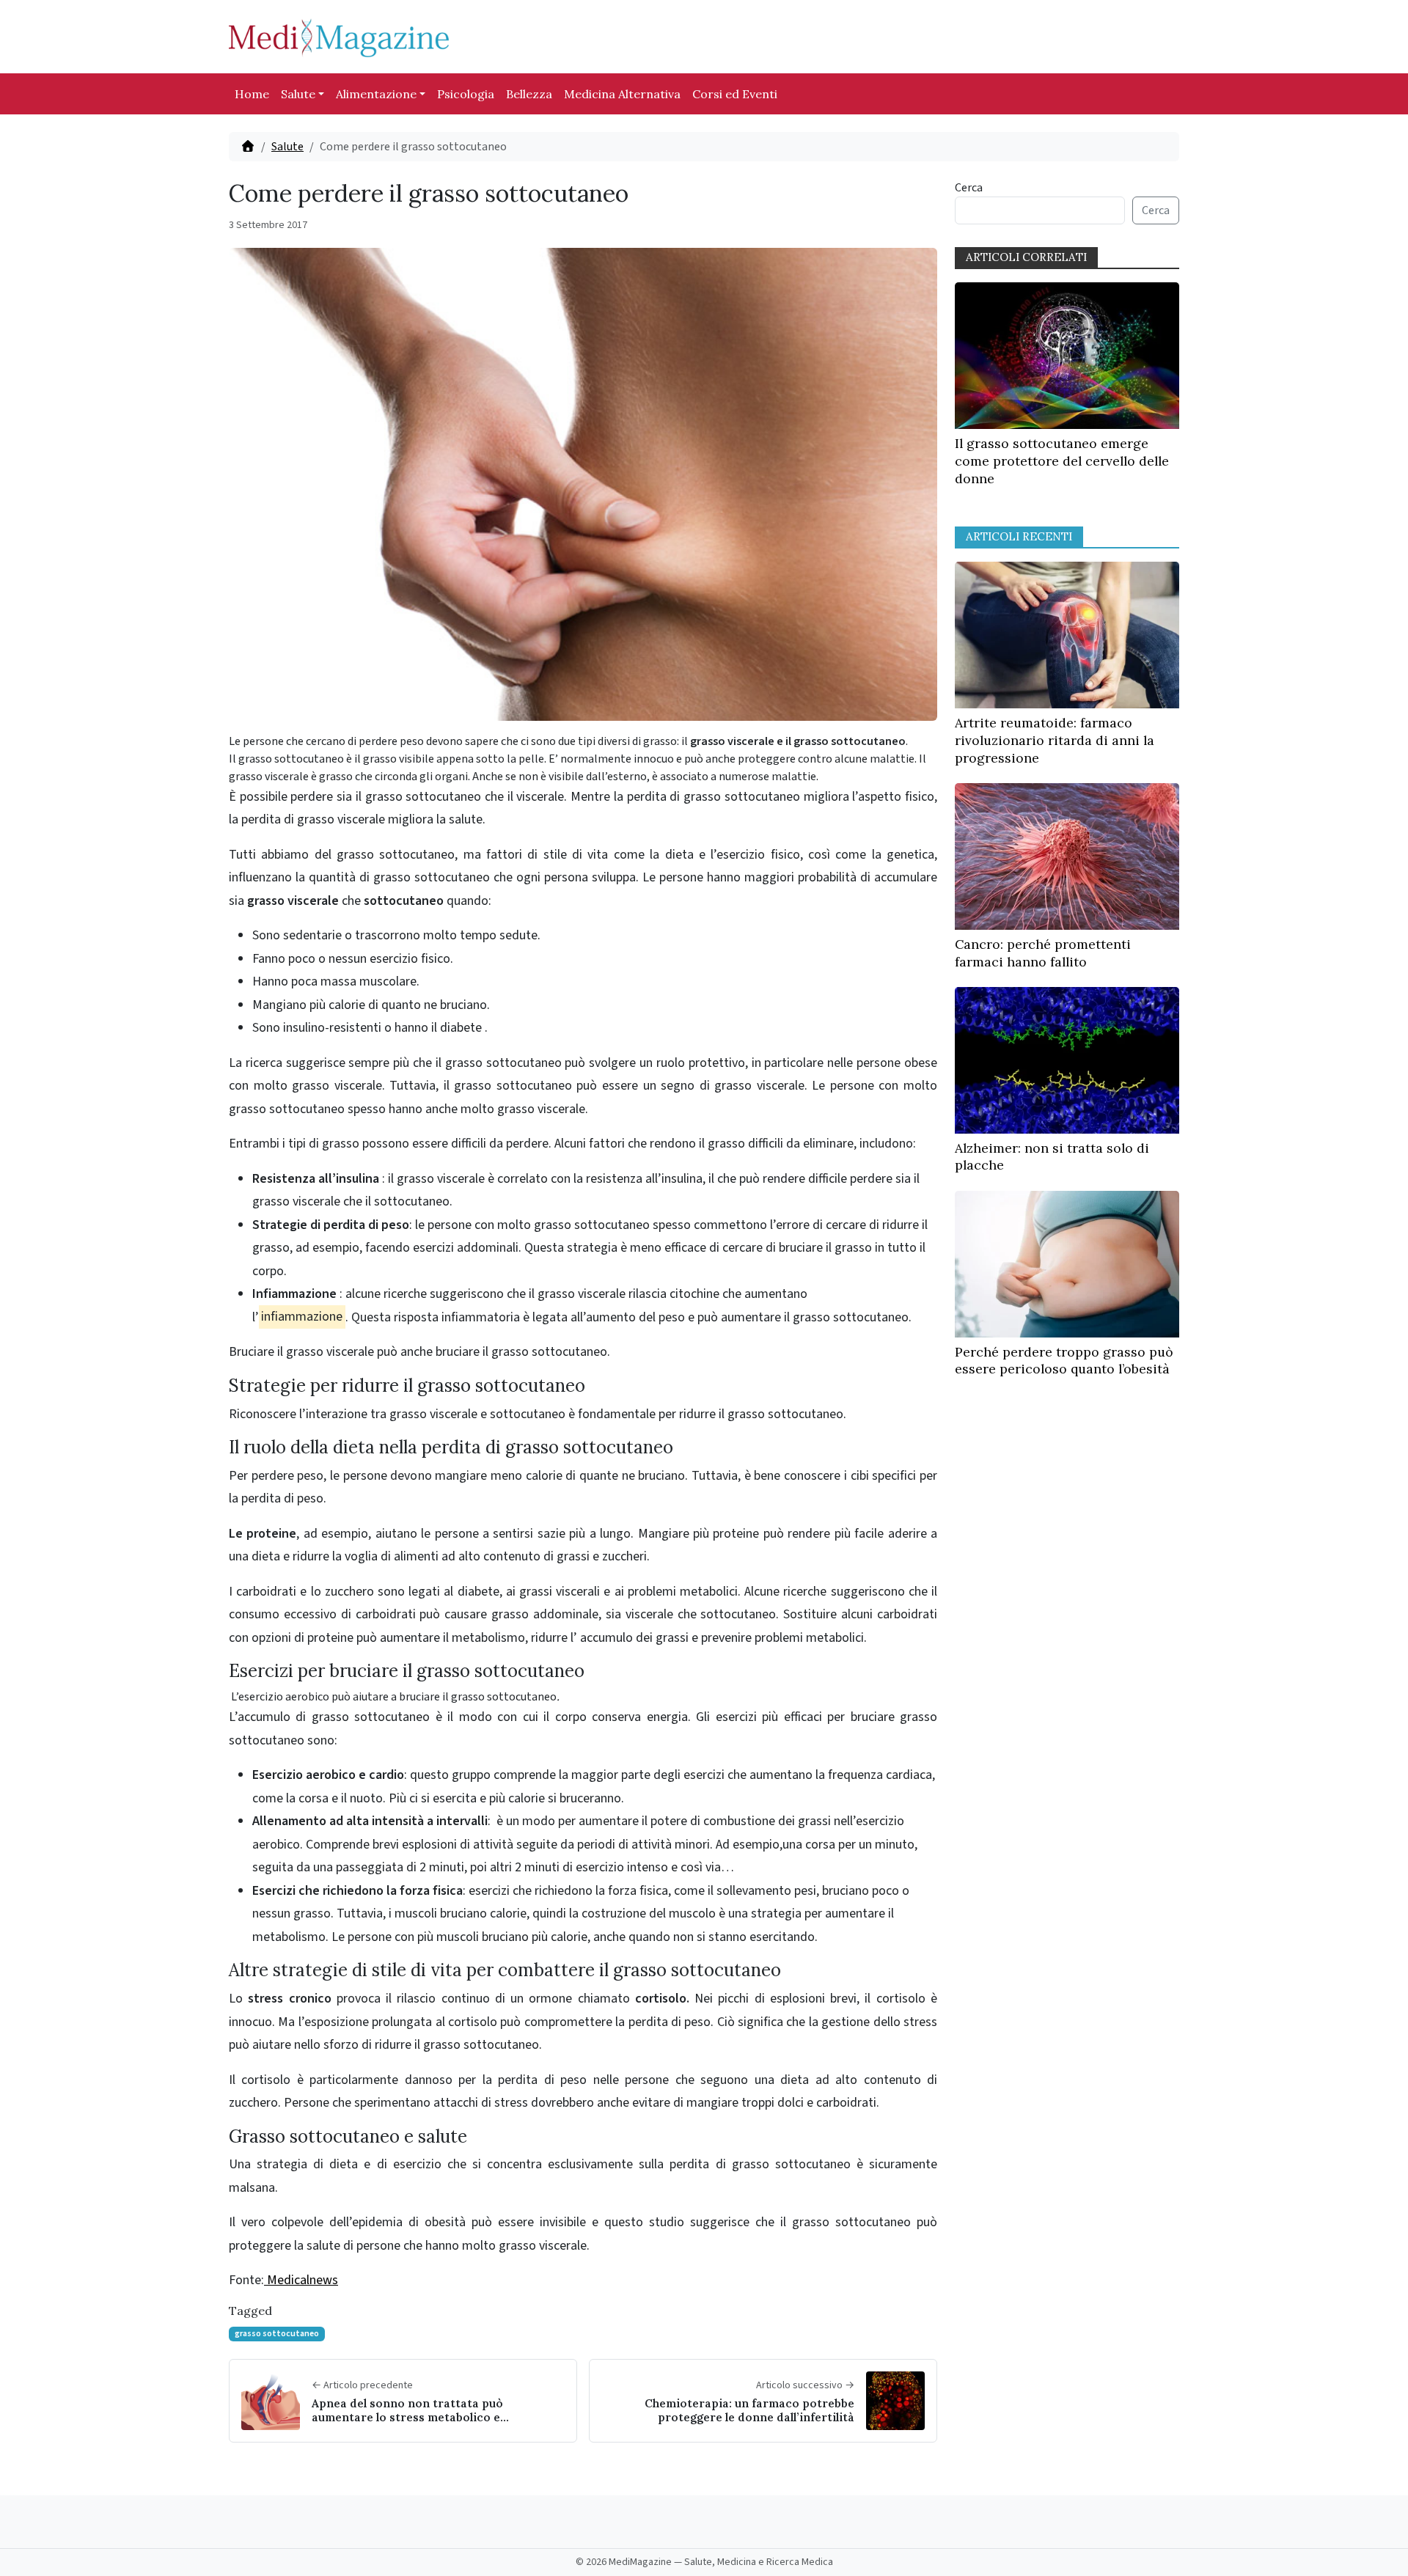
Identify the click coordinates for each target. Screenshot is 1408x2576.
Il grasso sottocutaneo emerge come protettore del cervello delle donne (1062, 461)
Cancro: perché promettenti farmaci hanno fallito (1043, 953)
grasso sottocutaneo (277, 2334)
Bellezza (529, 94)
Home (252, 94)
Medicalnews (301, 2280)
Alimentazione (376, 94)
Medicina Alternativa (622, 94)
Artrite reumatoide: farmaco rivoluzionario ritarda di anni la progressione (1055, 740)
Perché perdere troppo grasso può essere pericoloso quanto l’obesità (1064, 1361)
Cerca (969, 188)
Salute (298, 94)
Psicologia (466, 94)
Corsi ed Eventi (735, 94)
